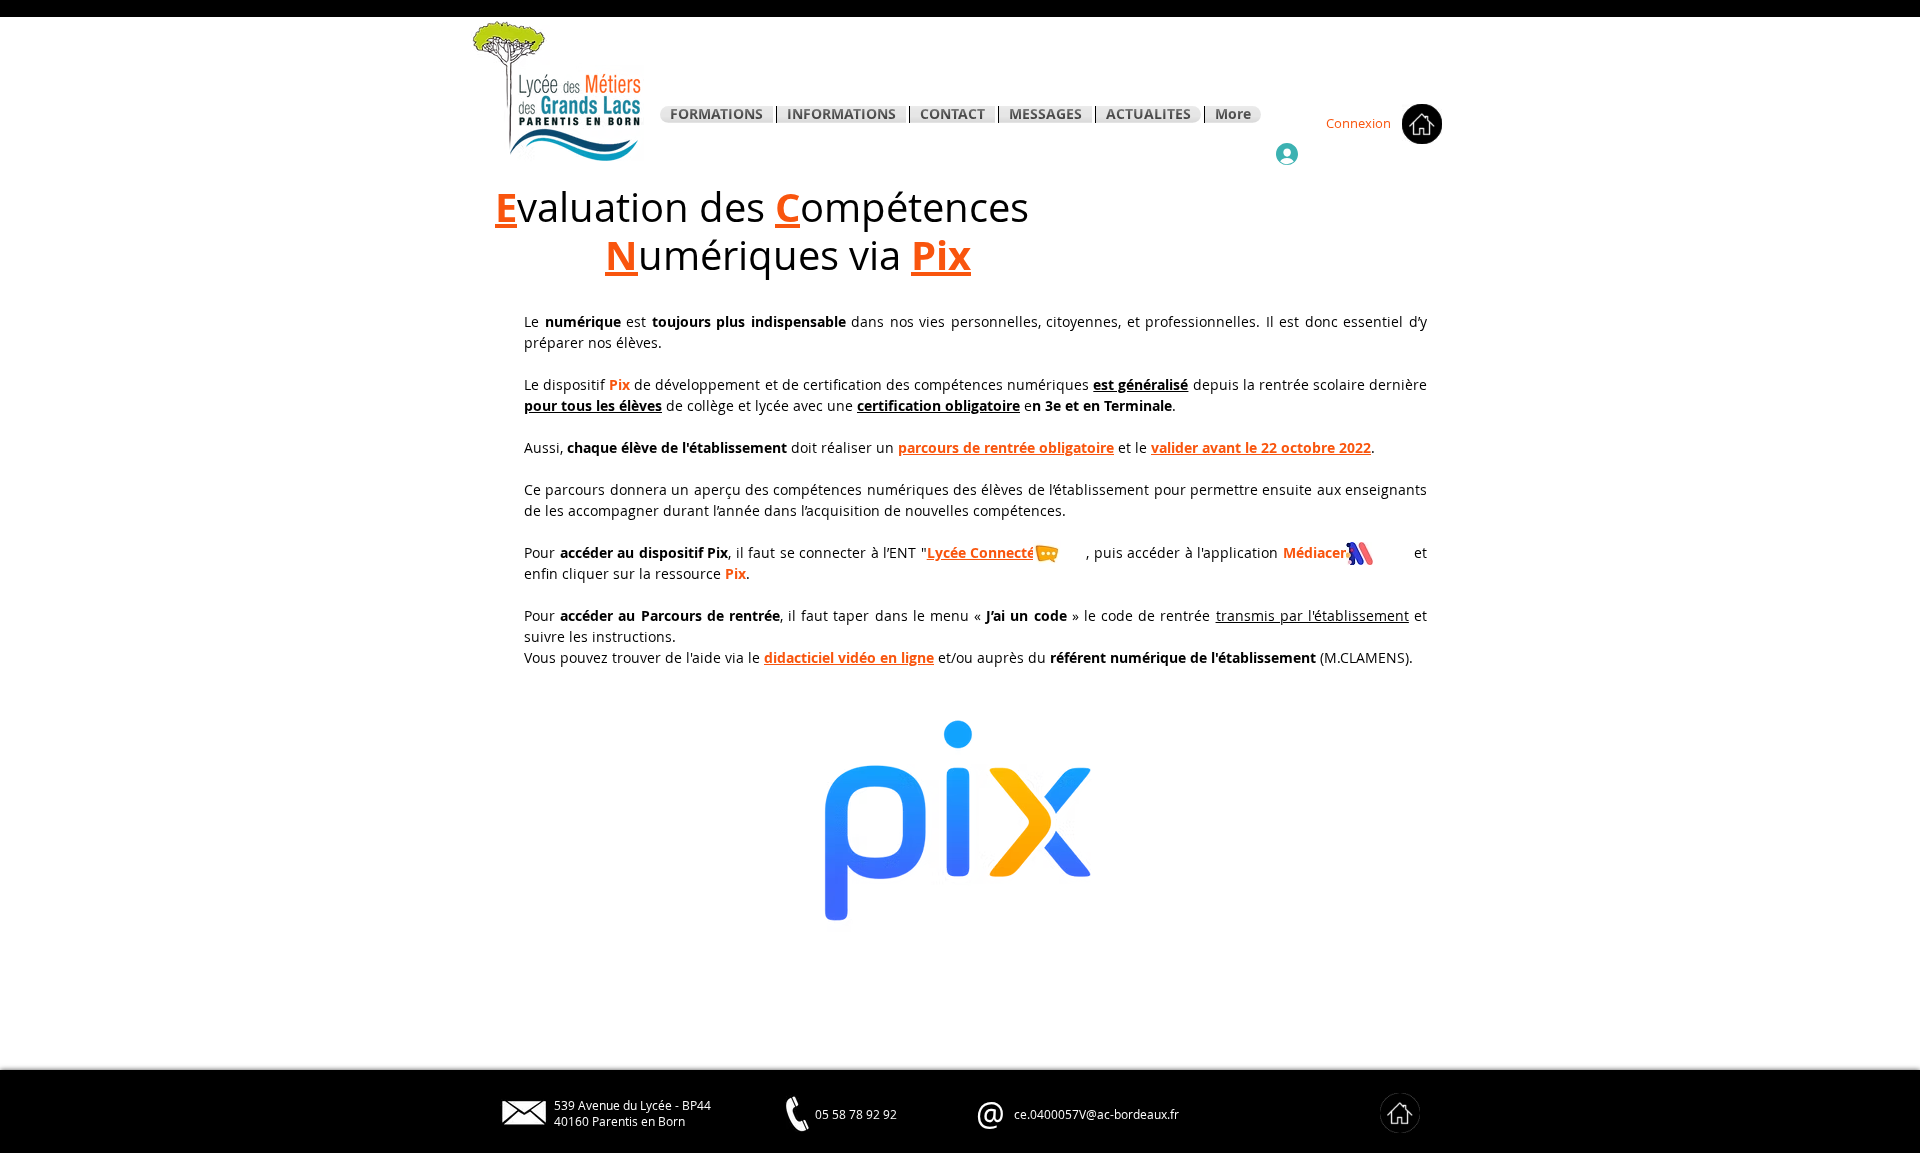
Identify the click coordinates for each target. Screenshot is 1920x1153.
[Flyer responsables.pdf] (1407, 211)
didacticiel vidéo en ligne (849, 657)
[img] (1400, 1113)
